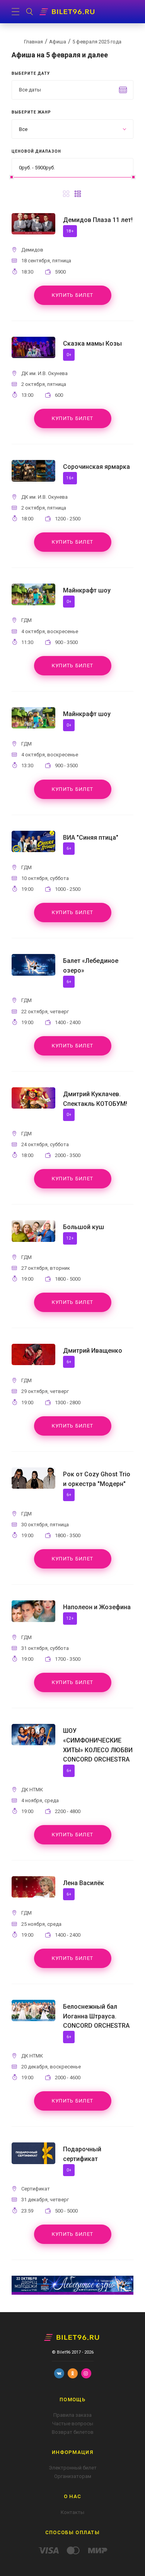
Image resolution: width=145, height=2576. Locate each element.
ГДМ (26, 620)
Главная (33, 42)
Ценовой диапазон (36, 151)
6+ (69, 848)
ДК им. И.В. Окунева (44, 373)
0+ (69, 355)
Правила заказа (72, 2415)
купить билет (73, 295)
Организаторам (73, 2476)
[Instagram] (86, 2373)
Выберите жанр (31, 112)
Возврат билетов (73, 2432)
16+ (70, 478)
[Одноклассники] (73, 2373)
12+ (70, 1238)
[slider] (12, 177)
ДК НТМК (32, 1790)
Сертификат (36, 2189)
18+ (70, 231)
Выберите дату (31, 73)
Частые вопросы (73, 2424)
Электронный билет (73, 2468)
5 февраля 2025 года (97, 42)
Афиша (58, 42)
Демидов (32, 250)
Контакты (72, 2512)
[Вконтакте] (59, 2373)
